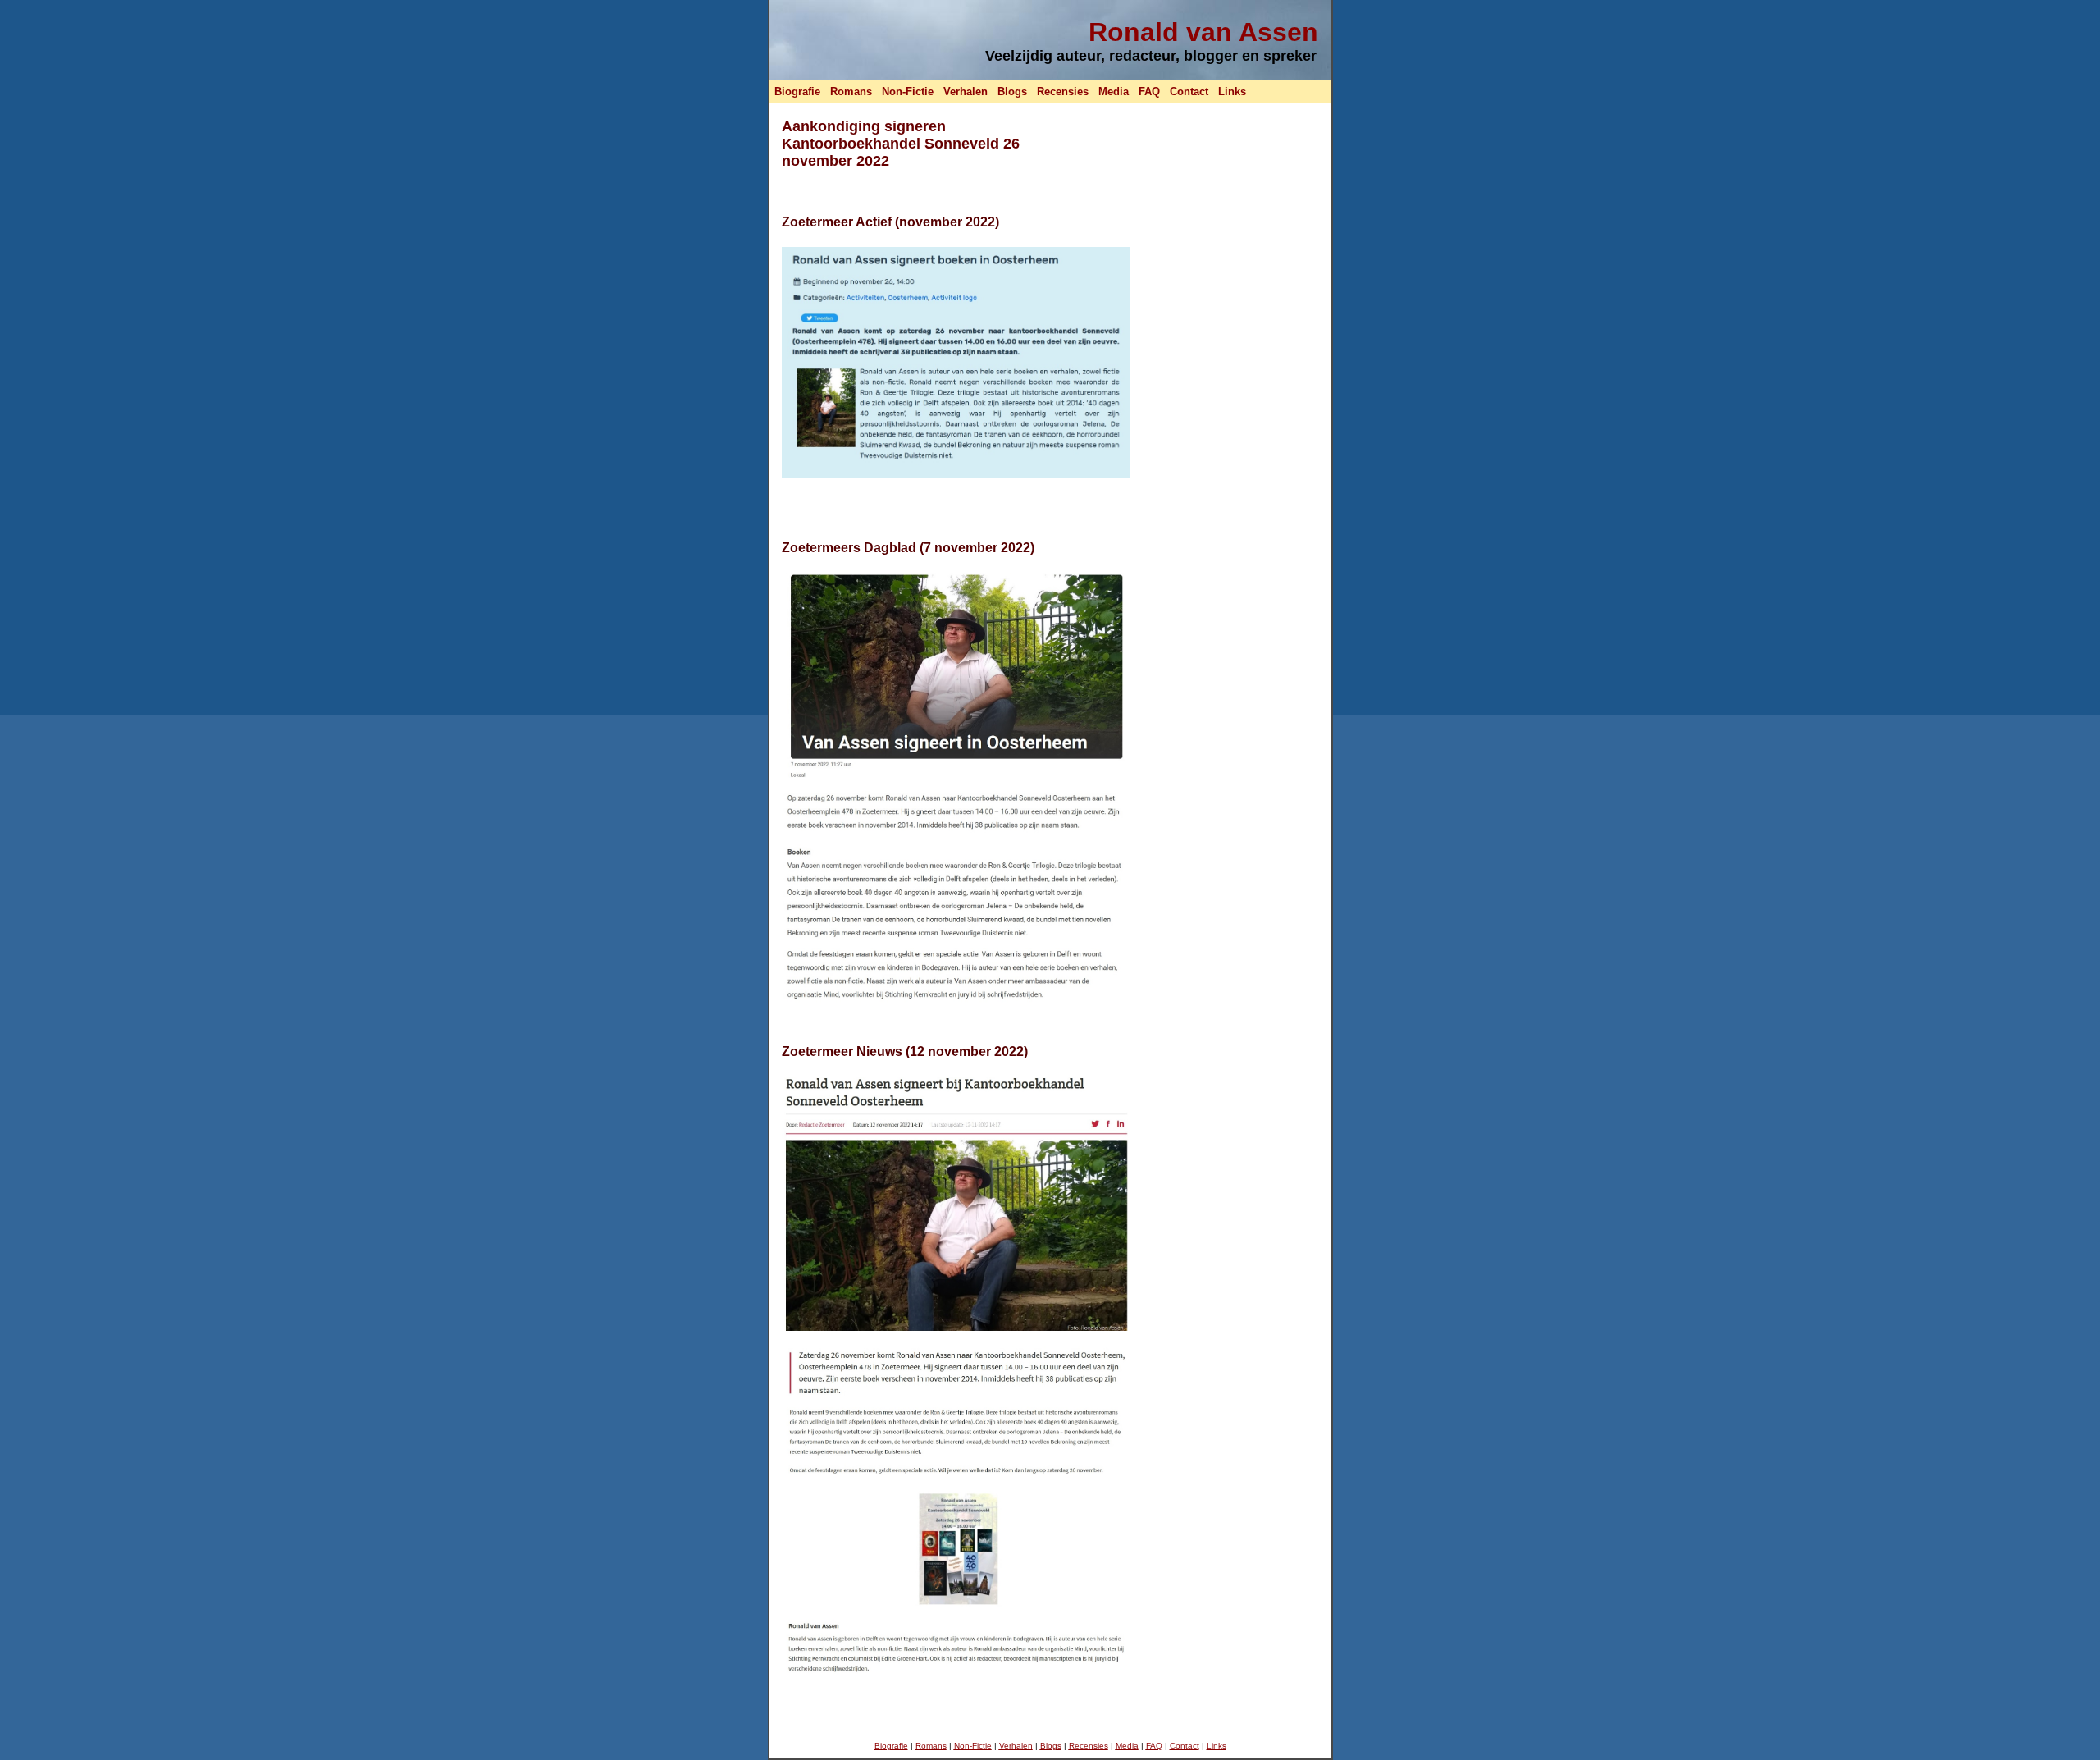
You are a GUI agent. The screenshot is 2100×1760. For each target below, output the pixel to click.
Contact (1189, 91)
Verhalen (966, 91)
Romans (851, 91)
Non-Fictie (908, 91)
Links (1232, 91)
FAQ (1149, 91)
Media (1114, 91)
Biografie (797, 91)
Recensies (1063, 91)
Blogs (1012, 91)
